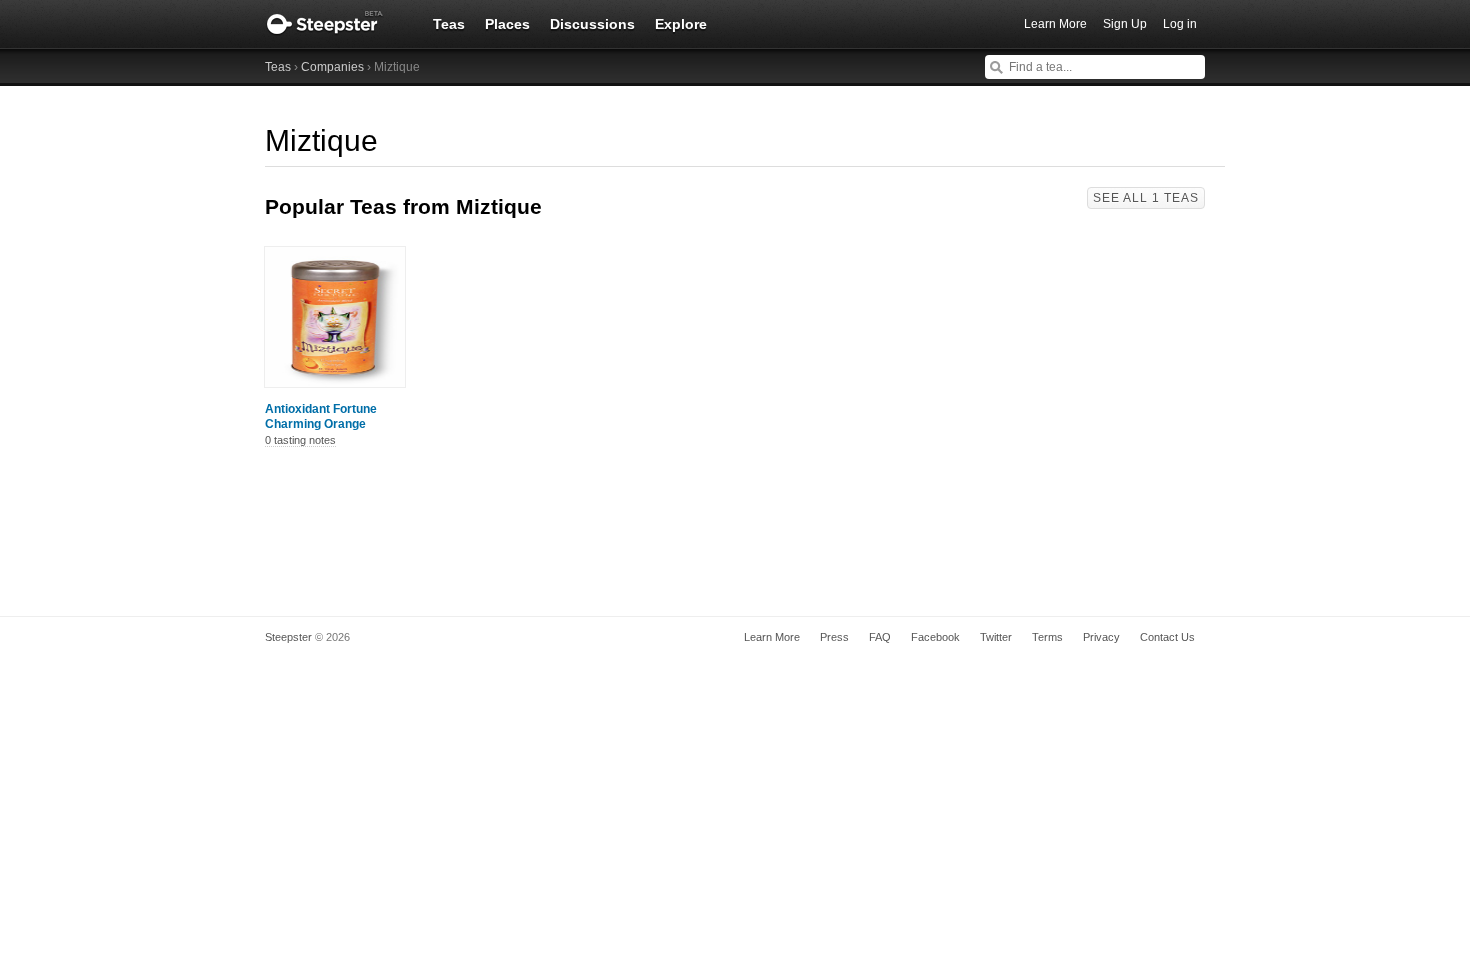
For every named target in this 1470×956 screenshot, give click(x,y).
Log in (1180, 24)
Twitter (996, 637)
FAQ (880, 637)
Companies (332, 67)
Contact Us (1167, 637)
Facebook (935, 637)
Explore (681, 24)
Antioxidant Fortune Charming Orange (321, 416)
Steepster (335, 24)
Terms (1047, 637)
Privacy (1101, 637)
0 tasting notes (300, 440)
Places (507, 24)
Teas (449, 24)
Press (834, 637)
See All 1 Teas (1146, 198)
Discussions (592, 24)
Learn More (1055, 24)
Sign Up (1125, 24)
